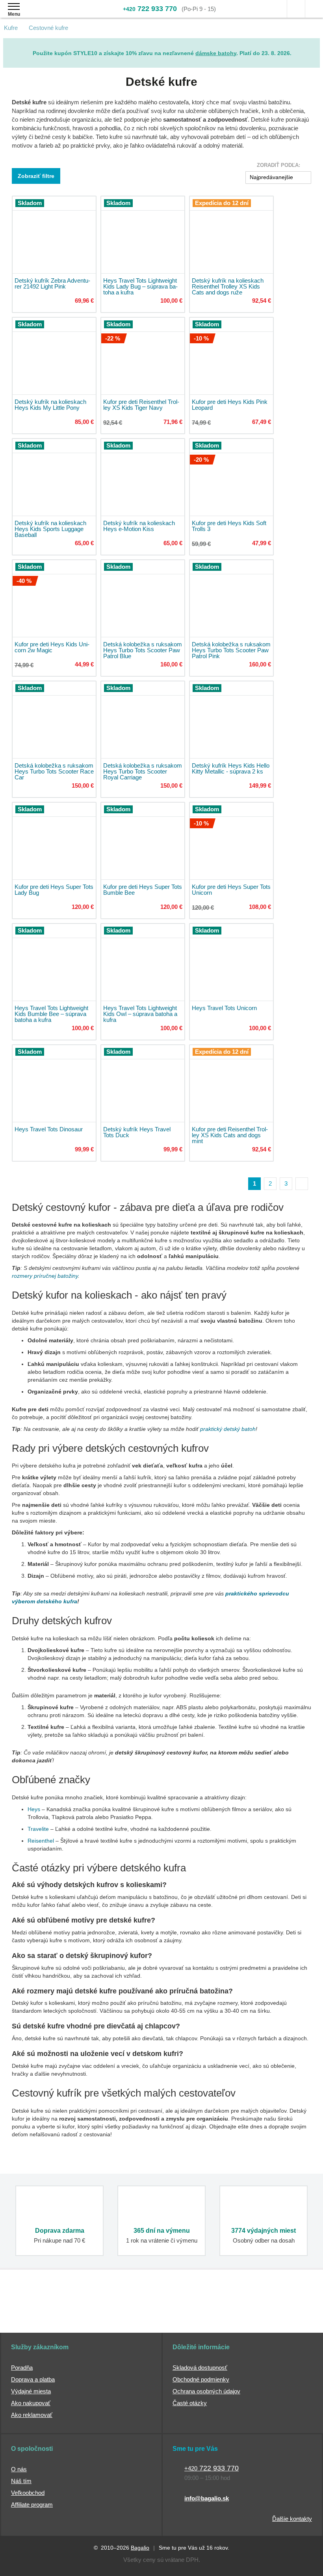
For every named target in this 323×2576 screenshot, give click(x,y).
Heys (34, 1809)
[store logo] (53, 15)
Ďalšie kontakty (292, 2519)
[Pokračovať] (302, 1184)
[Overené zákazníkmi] (126, 2312)
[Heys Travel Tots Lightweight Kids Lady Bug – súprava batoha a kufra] (143, 235)
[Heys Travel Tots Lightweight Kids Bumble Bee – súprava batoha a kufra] (54, 962)
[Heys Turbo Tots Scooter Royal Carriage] (143, 720)
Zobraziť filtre (36, 176)
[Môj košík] (314, 9)
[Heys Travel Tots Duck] (143, 1084)
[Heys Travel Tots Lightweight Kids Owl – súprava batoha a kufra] (143, 962)
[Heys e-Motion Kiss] (143, 477)
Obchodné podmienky (201, 2379)
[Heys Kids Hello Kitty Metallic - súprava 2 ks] (231, 720)
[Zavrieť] (314, 44)
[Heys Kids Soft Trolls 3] (231, 477)
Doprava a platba (33, 2379)
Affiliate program (32, 2505)
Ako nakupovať (31, 2403)
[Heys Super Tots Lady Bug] (54, 841)
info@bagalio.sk (207, 2498)
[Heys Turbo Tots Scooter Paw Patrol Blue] (143, 599)
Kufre (11, 28)
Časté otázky (190, 2403)
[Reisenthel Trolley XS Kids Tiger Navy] (143, 356)
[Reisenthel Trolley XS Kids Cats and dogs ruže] (231, 235)
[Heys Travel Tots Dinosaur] (54, 1084)
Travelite (38, 1829)
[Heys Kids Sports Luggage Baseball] (54, 477)
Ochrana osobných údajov (206, 2391)
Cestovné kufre (48, 28)
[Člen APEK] (35, 2312)
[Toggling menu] (14, 6)
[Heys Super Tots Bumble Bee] (143, 841)
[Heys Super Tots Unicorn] (231, 841)
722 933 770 (150, 9)
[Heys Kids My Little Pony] (54, 356)
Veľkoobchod (28, 2493)
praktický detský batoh (228, 1429)
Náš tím (21, 2481)
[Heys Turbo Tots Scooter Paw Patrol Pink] (231, 599)
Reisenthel (41, 1841)
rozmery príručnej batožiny (45, 1276)
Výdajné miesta (31, 2391)
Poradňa (22, 2368)
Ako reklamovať (32, 2415)
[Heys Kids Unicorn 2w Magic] (54, 599)
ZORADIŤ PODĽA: (278, 165)
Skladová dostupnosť (200, 2368)
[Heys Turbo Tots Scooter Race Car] (54, 720)
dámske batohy (216, 53)
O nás (19, 2469)
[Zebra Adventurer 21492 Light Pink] (54, 235)
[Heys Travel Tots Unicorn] (231, 962)
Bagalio (140, 2548)
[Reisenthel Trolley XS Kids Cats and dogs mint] (231, 1084)
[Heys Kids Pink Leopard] (231, 356)
